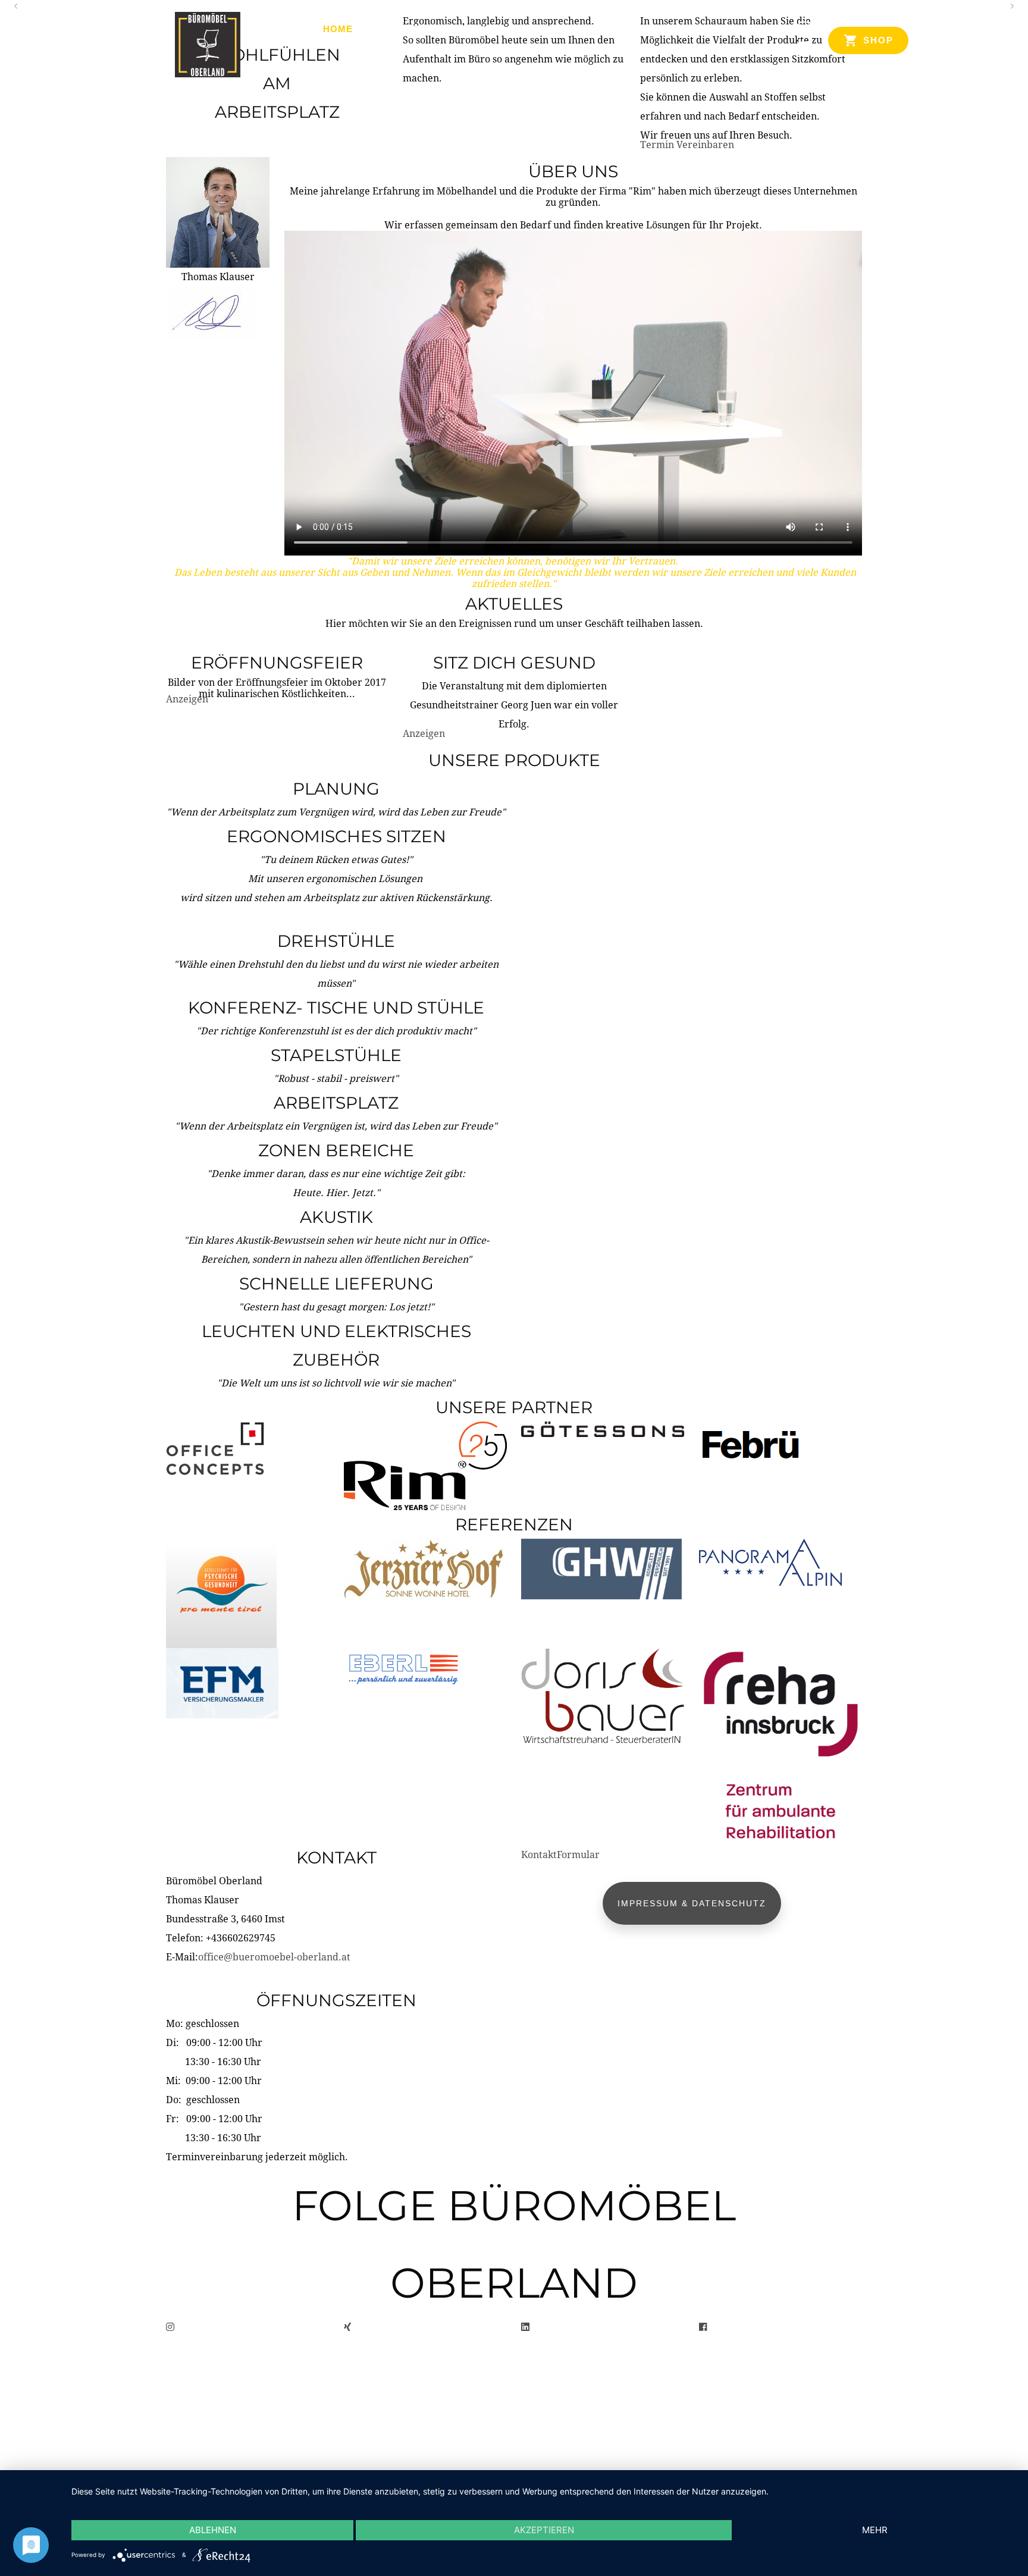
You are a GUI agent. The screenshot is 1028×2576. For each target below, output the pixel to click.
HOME (338, 29)
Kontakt (682, 29)
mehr (875, 2530)
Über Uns (470, 29)
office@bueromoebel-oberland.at (274, 1957)
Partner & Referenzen (577, 29)
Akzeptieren (544, 2530)
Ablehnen (213, 2530)
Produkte (398, 29)
